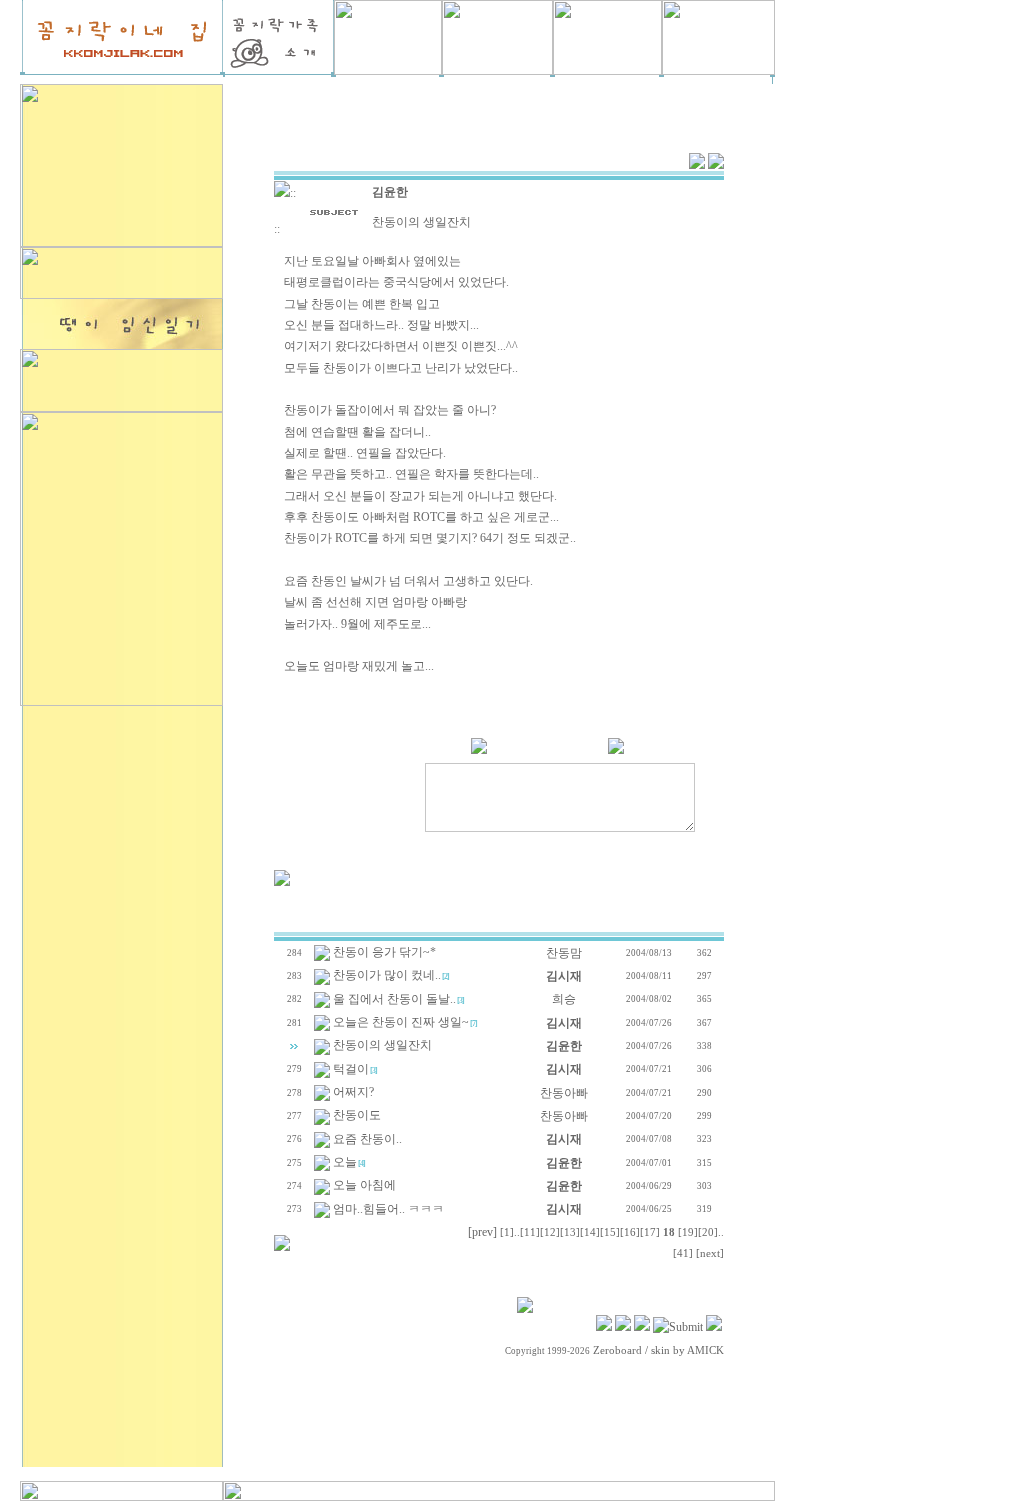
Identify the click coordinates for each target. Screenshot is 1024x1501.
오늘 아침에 (364, 1185)
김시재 (564, 976)
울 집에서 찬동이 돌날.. (394, 999)
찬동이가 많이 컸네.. (387, 975)
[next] (710, 1253)
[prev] (482, 1232)
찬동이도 (357, 1115)
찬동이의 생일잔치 (382, 1045)
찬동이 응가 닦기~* (384, 952)
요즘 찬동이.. (367, 1139)
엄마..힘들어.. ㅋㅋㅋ (388, 1209)
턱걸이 (351, 1069)
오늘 (345, 1162)
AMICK (705, 1350)
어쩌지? (353, 1092)
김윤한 (390, 192)
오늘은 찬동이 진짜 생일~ (401, 1022)
